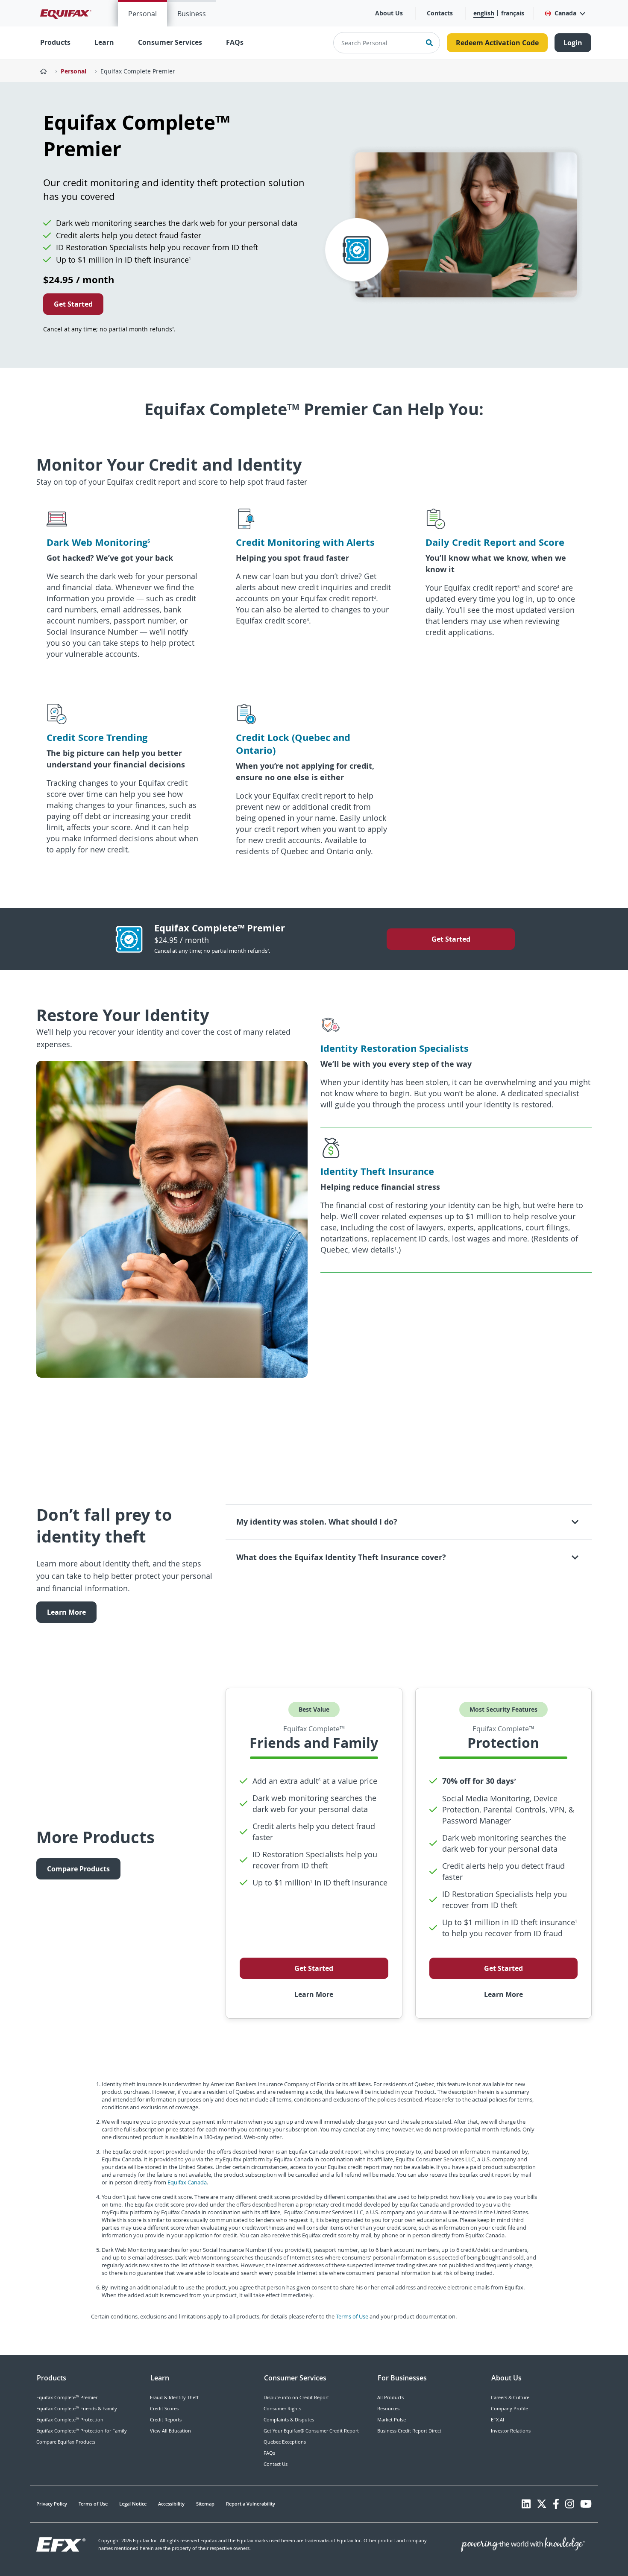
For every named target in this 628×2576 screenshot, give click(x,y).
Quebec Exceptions (285, 2442)
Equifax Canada (187, 2182)
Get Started (73, 304)
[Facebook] (556, 2504)
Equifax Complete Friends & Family (77, 2408)
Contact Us (276, 2464)
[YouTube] (586, 2504)
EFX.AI (497, 2419)
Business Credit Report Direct (409, 2431)
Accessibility (171, 2504)
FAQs (235, 42)
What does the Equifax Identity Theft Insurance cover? (341, 1557)
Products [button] (55, 42)
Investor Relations (511, 2431)
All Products (390, 2397)
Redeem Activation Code (497, 43)
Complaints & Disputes (289, 2419)
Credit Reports (166, 2419)
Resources (388, 2408)
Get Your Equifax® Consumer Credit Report (311, 2431)
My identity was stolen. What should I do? (317, 1522)
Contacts (440, 13)
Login (573, 43)
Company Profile (509, 2408)
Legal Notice (133, 2504)
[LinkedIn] (526, 2504)
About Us (389, 13)
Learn (104, 42)
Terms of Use (352, 2316)
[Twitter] (542, 2504)
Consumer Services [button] (170, 42)
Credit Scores (164, 2408)
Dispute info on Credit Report (296, 2397)
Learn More (66, 1612)
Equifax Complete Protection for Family (82, 2431)
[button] (565, 13)
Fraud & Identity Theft (174, 2397)
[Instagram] (570, 2504)
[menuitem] (142, 13)
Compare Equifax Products (66, 2442)
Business (192, 14)
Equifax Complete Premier (138, 71)
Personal (142, 14)
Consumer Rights (282, 2408)
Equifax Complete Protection (70, 2419)
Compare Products (78, 1869)
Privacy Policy (52, 2504)
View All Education (170, 2431)
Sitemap (205, 2504)
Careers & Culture (510, 2397)
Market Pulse (392, 2419)
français (513, 13)
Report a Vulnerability (251, 2504)
